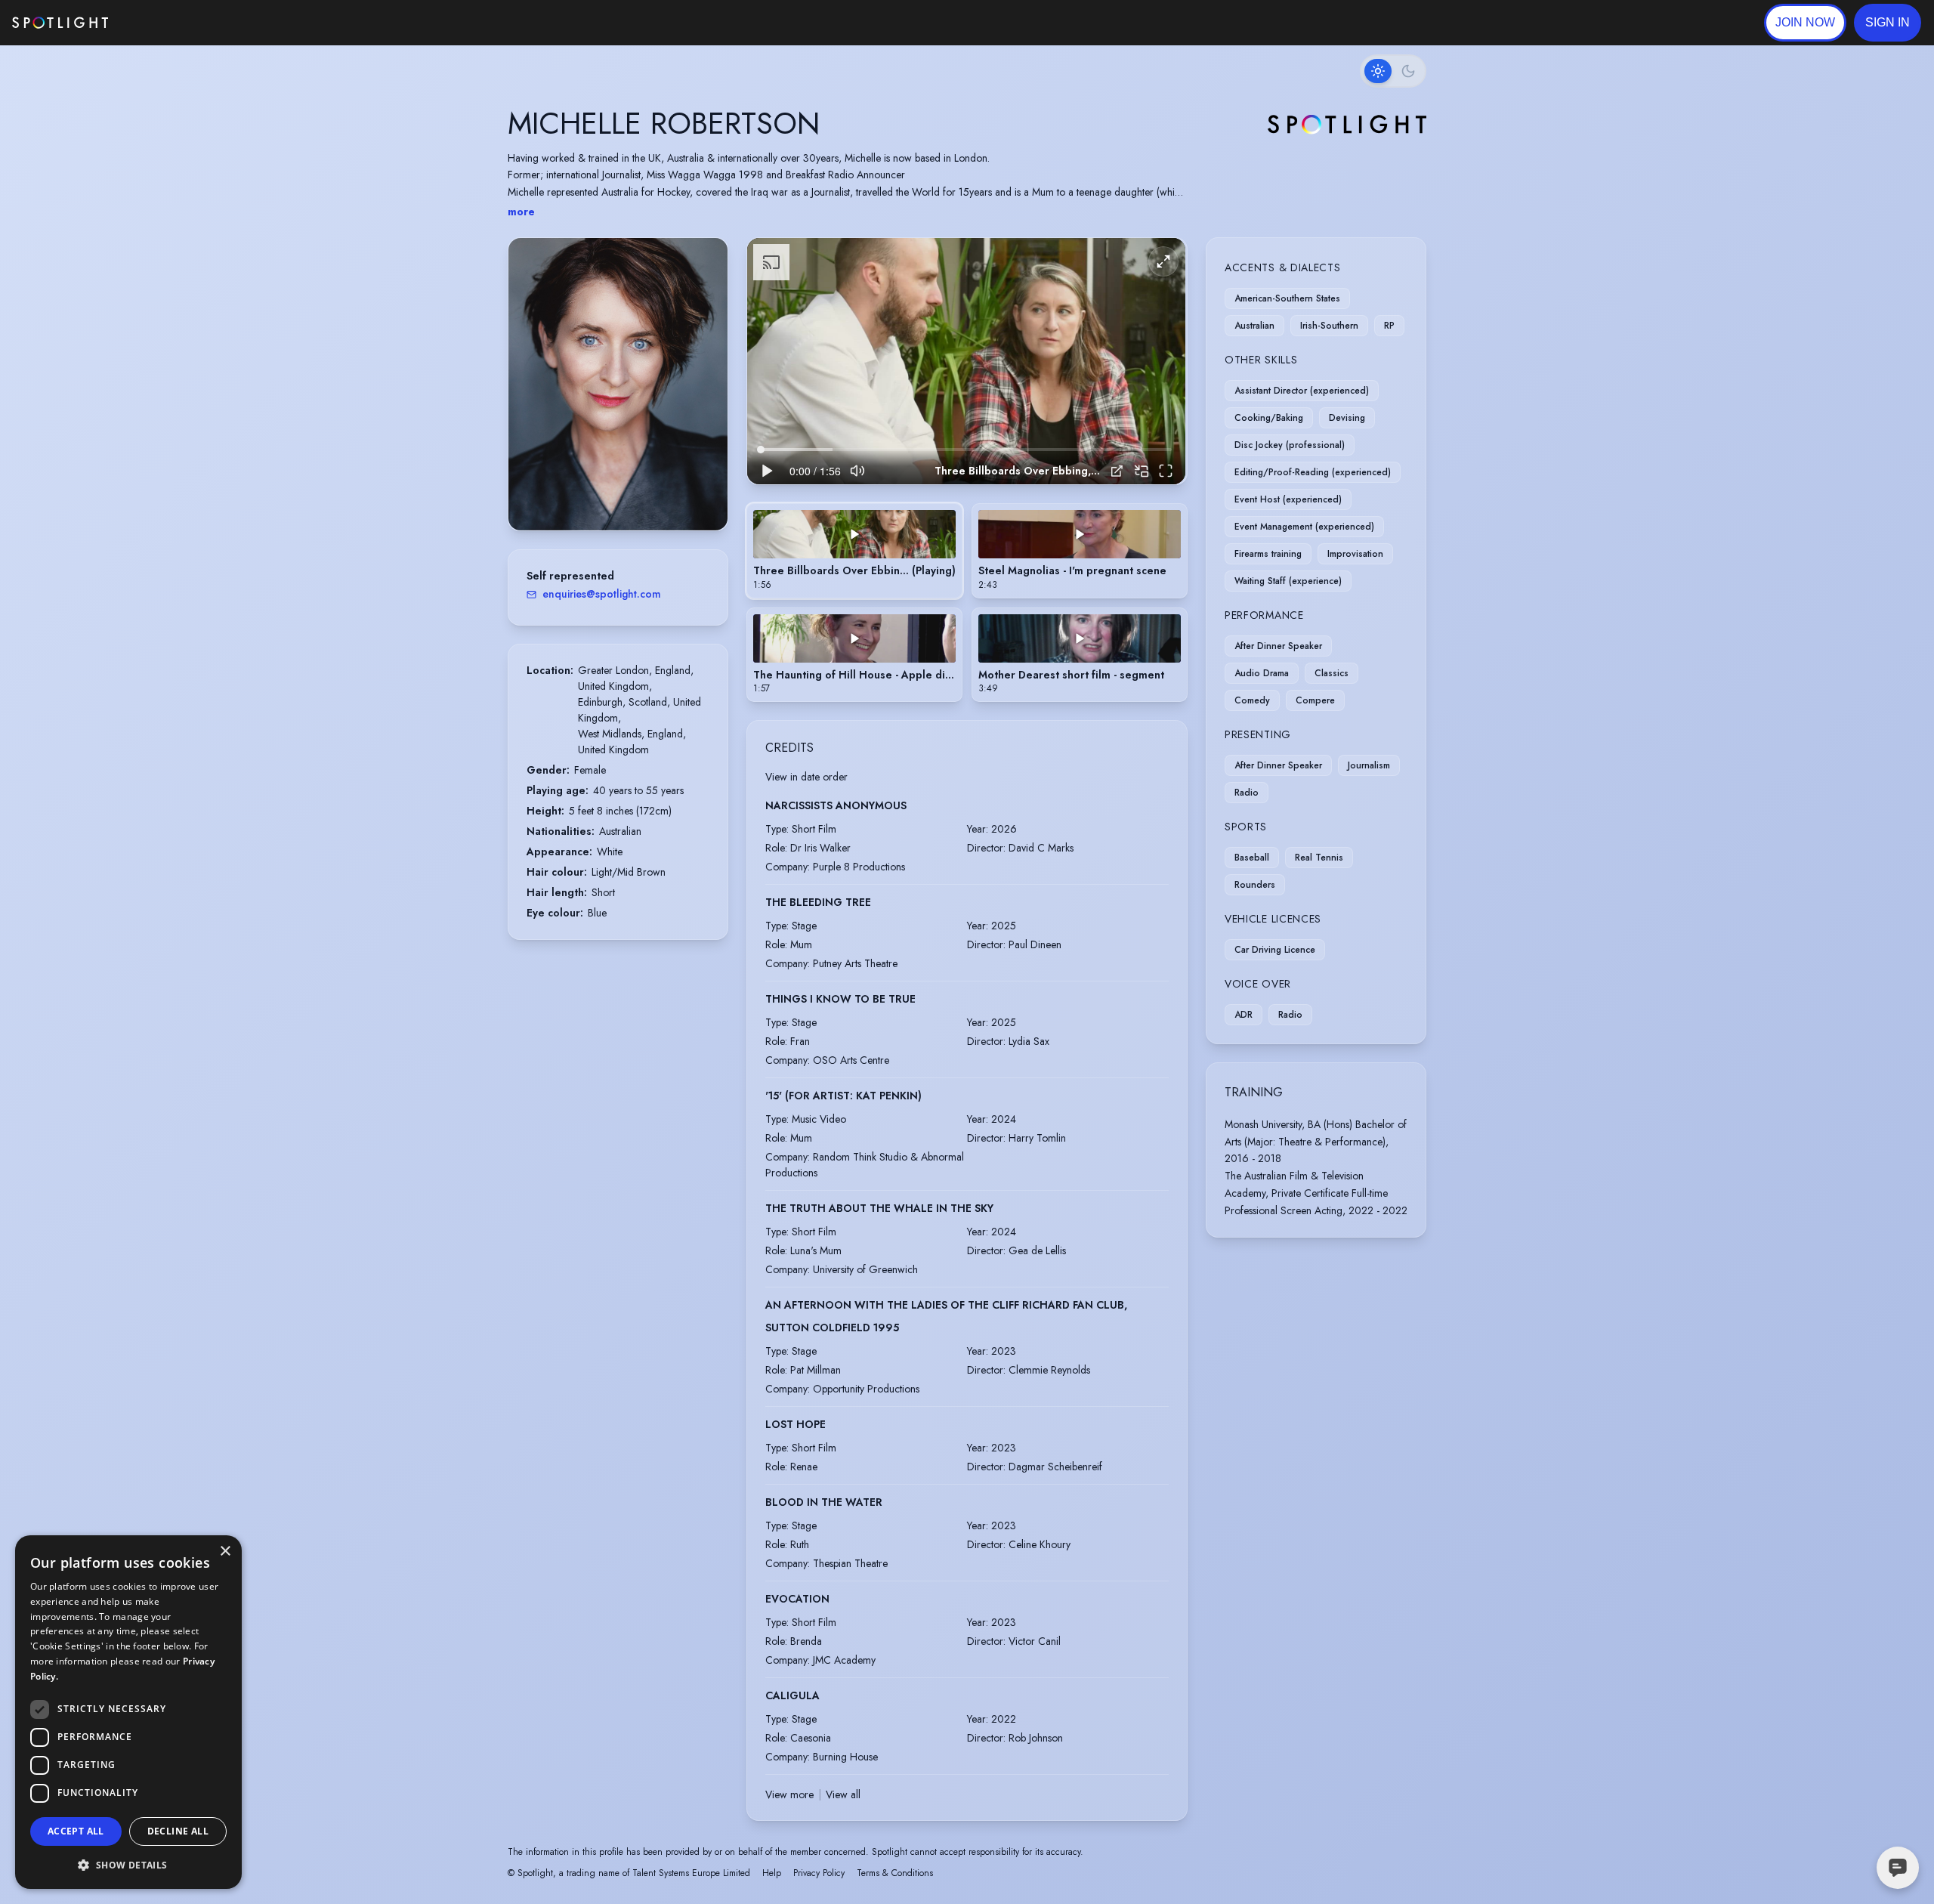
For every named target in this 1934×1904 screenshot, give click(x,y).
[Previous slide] (533, 399)
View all (843, 1794)
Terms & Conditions (895, 1873)
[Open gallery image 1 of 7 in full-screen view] (618, 384)
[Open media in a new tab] (1117, 471)
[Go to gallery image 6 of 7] (637, 492)
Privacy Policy (819, 1873)
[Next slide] (703, 399)
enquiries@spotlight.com (602, 594)
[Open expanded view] (704, 261)
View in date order (806, 777)
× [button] (225, 1552)
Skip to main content (167, 23)
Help (772, 1873)
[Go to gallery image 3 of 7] (614, 492)
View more (789, 1794)
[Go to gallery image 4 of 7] (622, 492)
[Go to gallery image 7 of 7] (644, 492)
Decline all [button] (178, 1831)
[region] (966, 362)
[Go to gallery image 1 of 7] (595, 492)
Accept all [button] (76, 1831)
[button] (1888, 23)
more (521, 212)
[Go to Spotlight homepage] (60, 23)
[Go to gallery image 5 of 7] (629, 492)
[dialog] (128, 1712)
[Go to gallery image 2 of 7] (607, 492)
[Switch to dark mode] (1393, 71)
